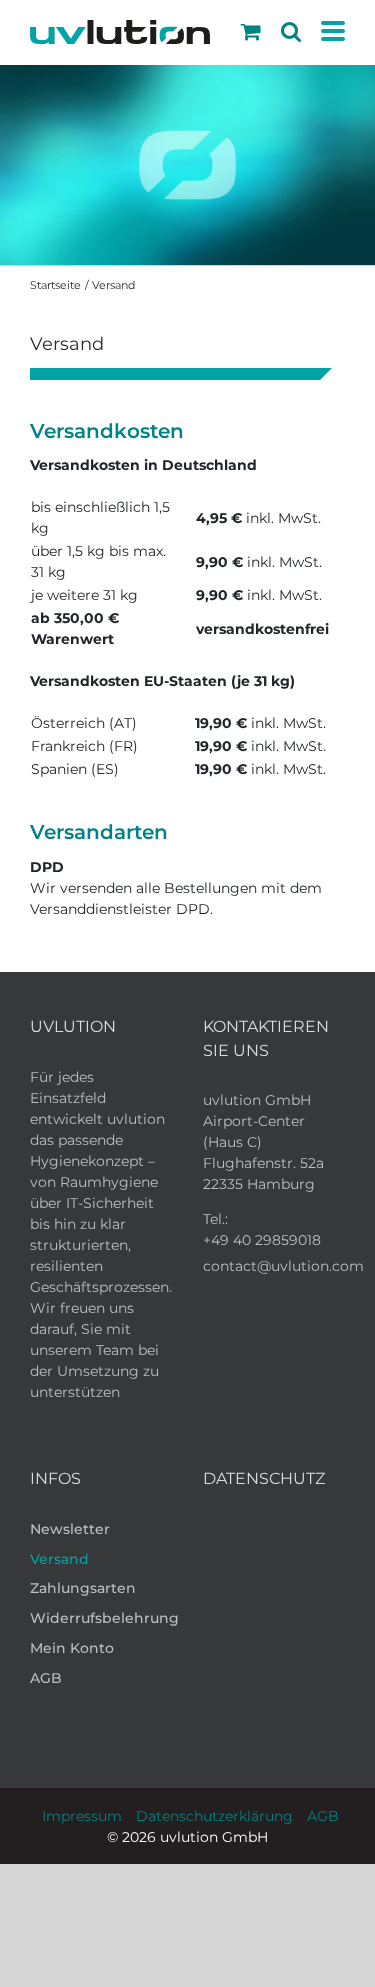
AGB (323, 1816)
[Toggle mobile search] (291, 31)
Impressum (82, 1816)
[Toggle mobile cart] (251, 31)
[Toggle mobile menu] (333, 32)
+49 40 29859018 (262, 1240)
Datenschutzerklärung (214, 1816)
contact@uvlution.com (283, 1266)
